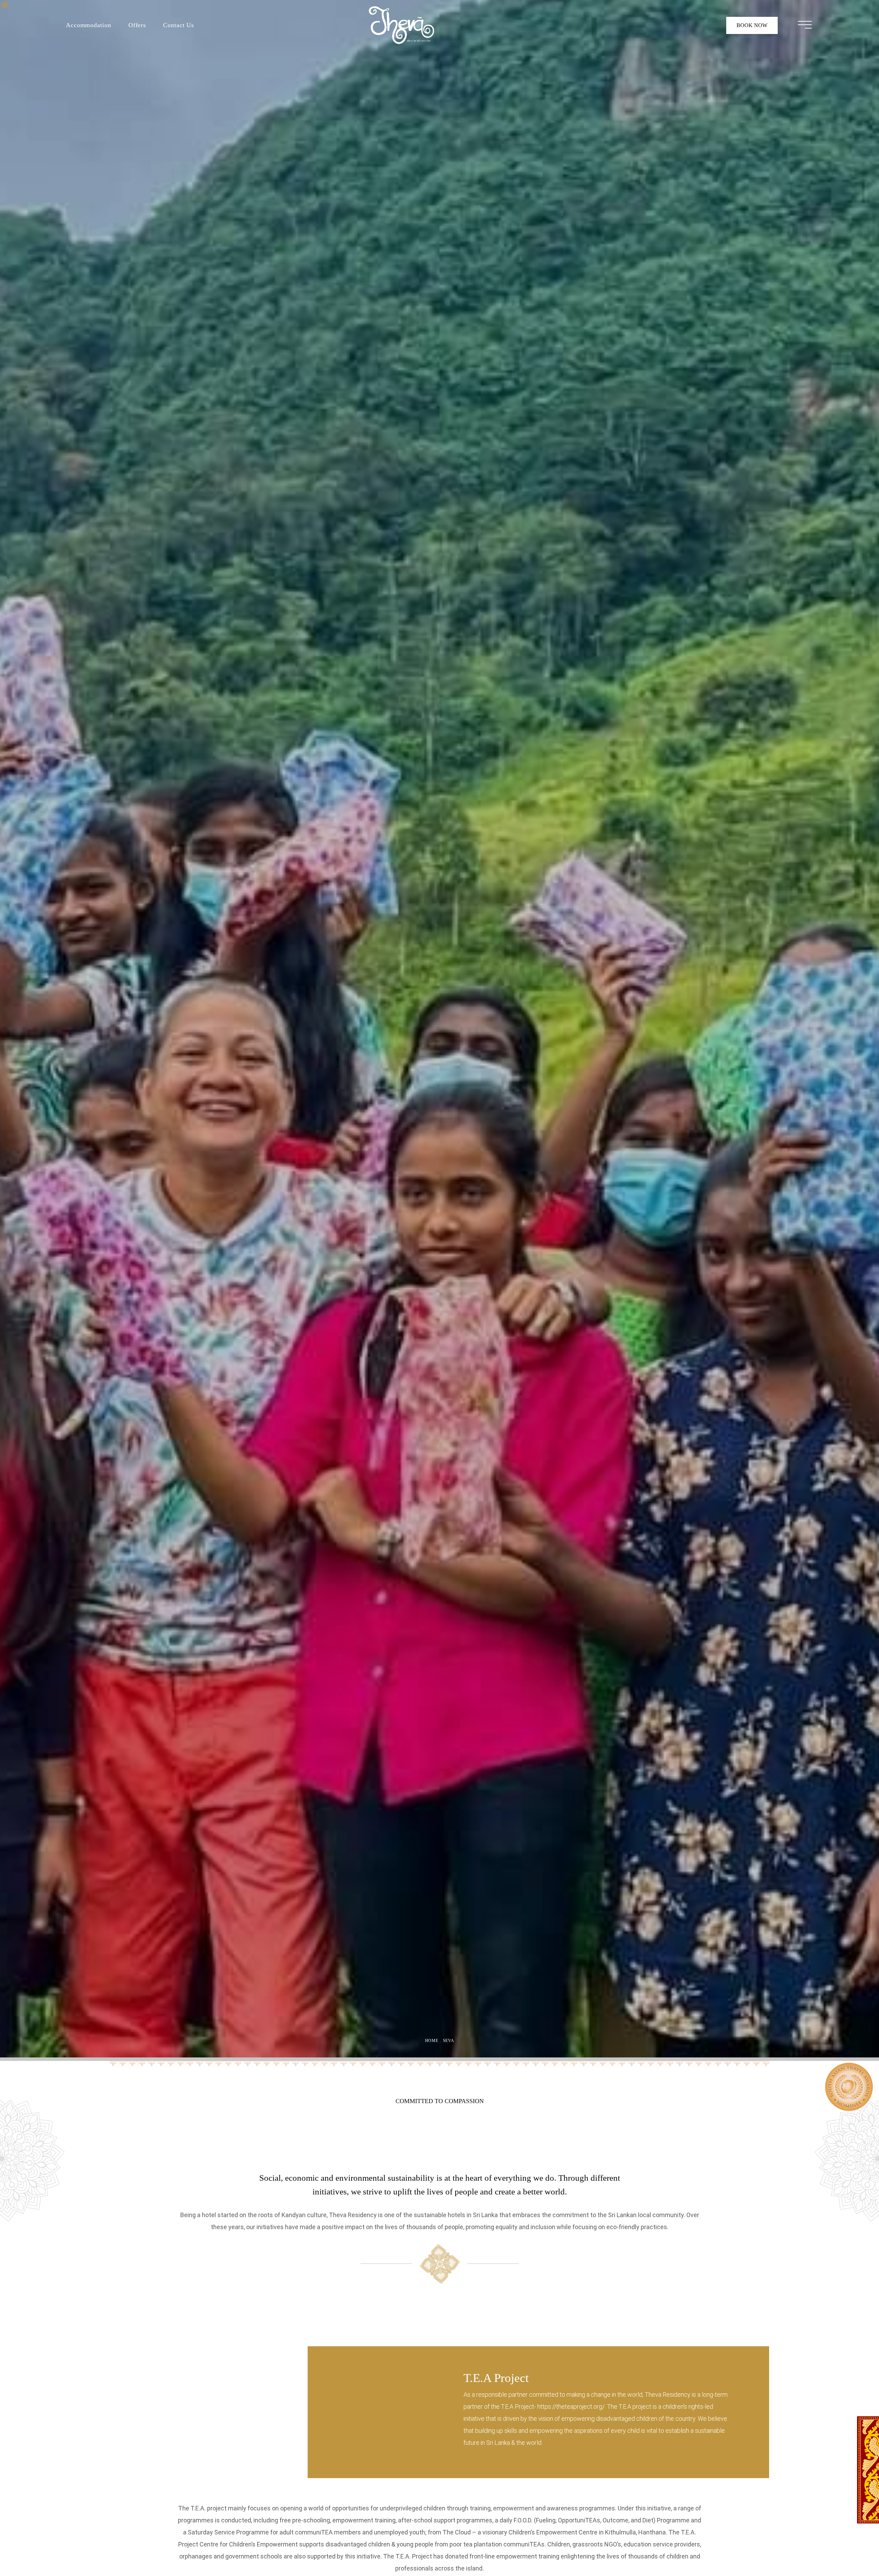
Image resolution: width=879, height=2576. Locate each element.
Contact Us (179, 25)
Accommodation (89, 25)
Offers (137, 25)
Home (432, 2041)
